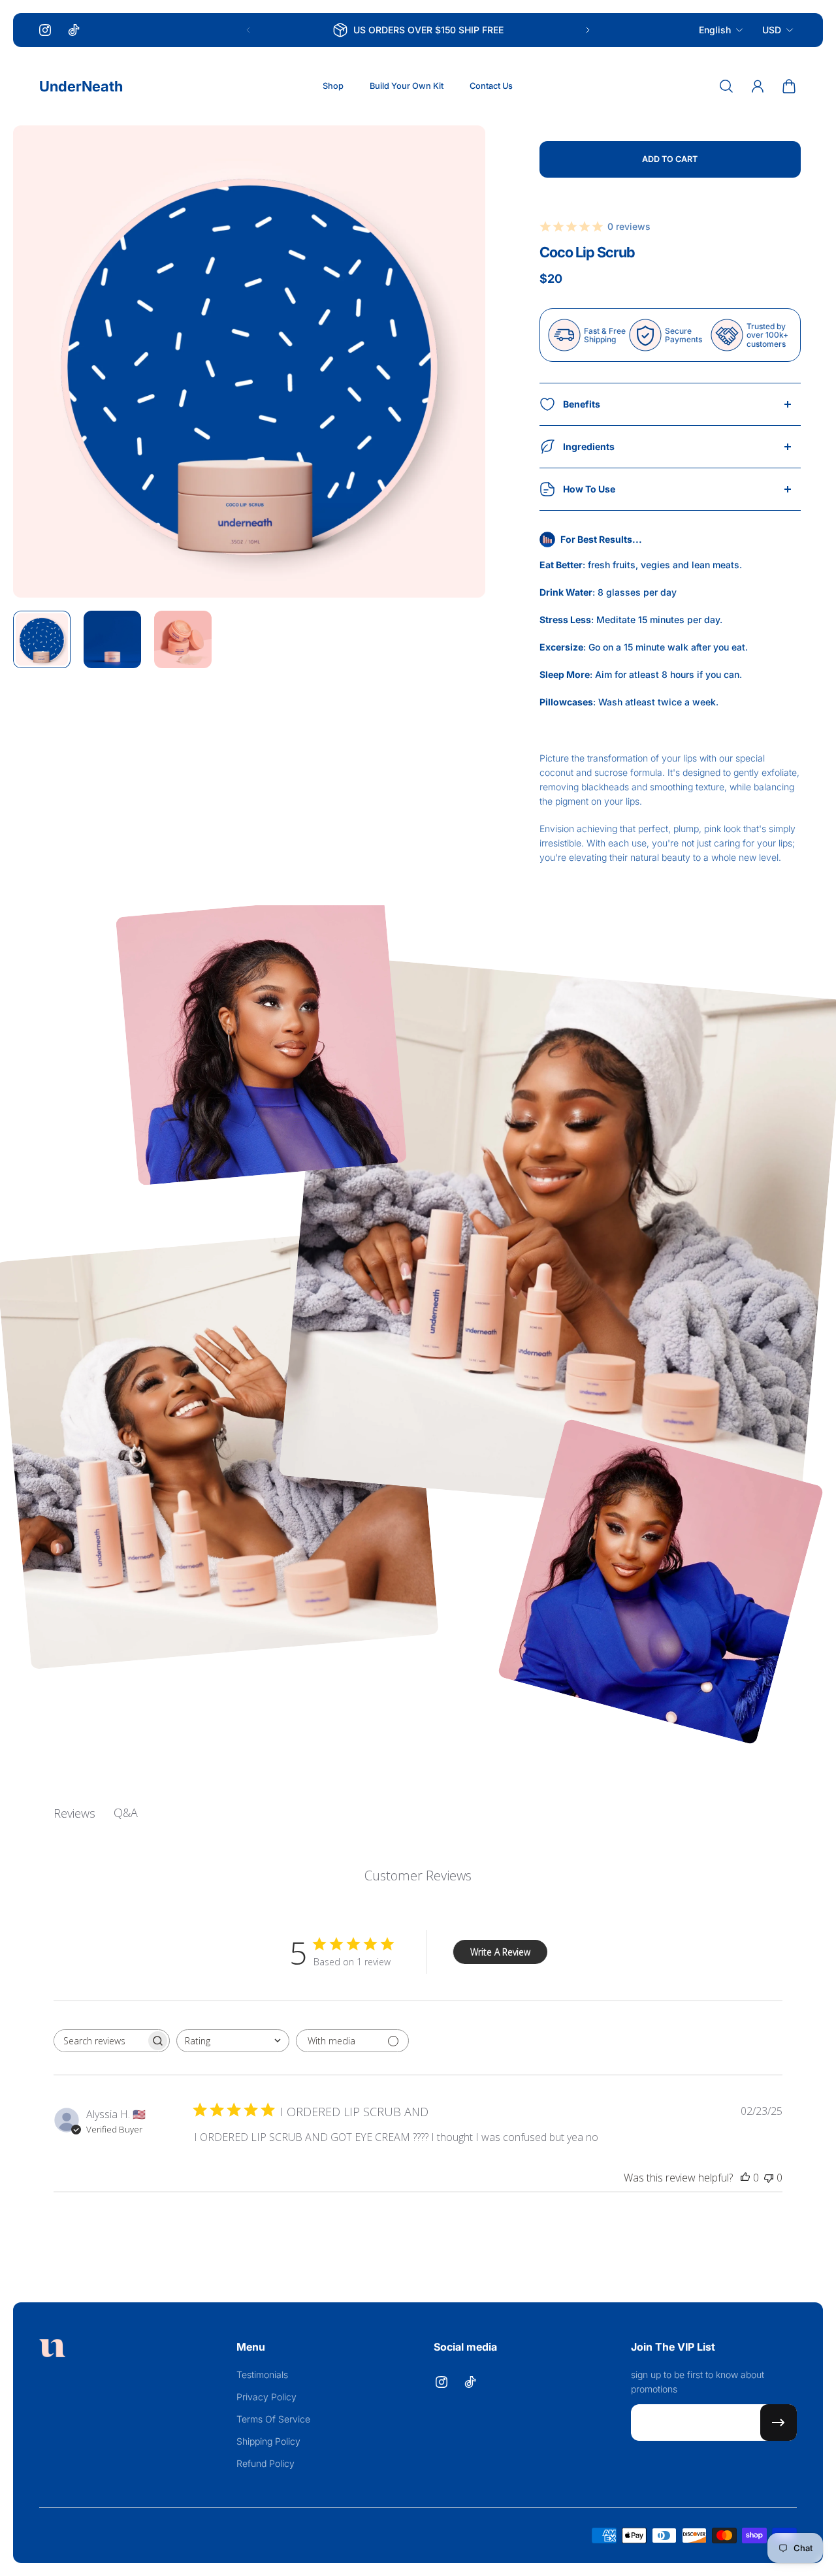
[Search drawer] (726, 86)
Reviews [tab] (74, 1813)
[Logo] (52, 2350)
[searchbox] (100, 2041)
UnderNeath (81, 86)
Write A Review (500, 1952)
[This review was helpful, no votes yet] (745, 2178)
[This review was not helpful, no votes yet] (769, 2178)
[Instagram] (45, 30)
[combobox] (233, 2041)
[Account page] (758, 86)
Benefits (582, 404)
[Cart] (789, 86)
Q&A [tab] (126, 1812)
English (715, 30)
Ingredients (589, 446)
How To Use (589, 489)
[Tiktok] (74, 30)
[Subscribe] (779, 2423)
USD (772, 30)
